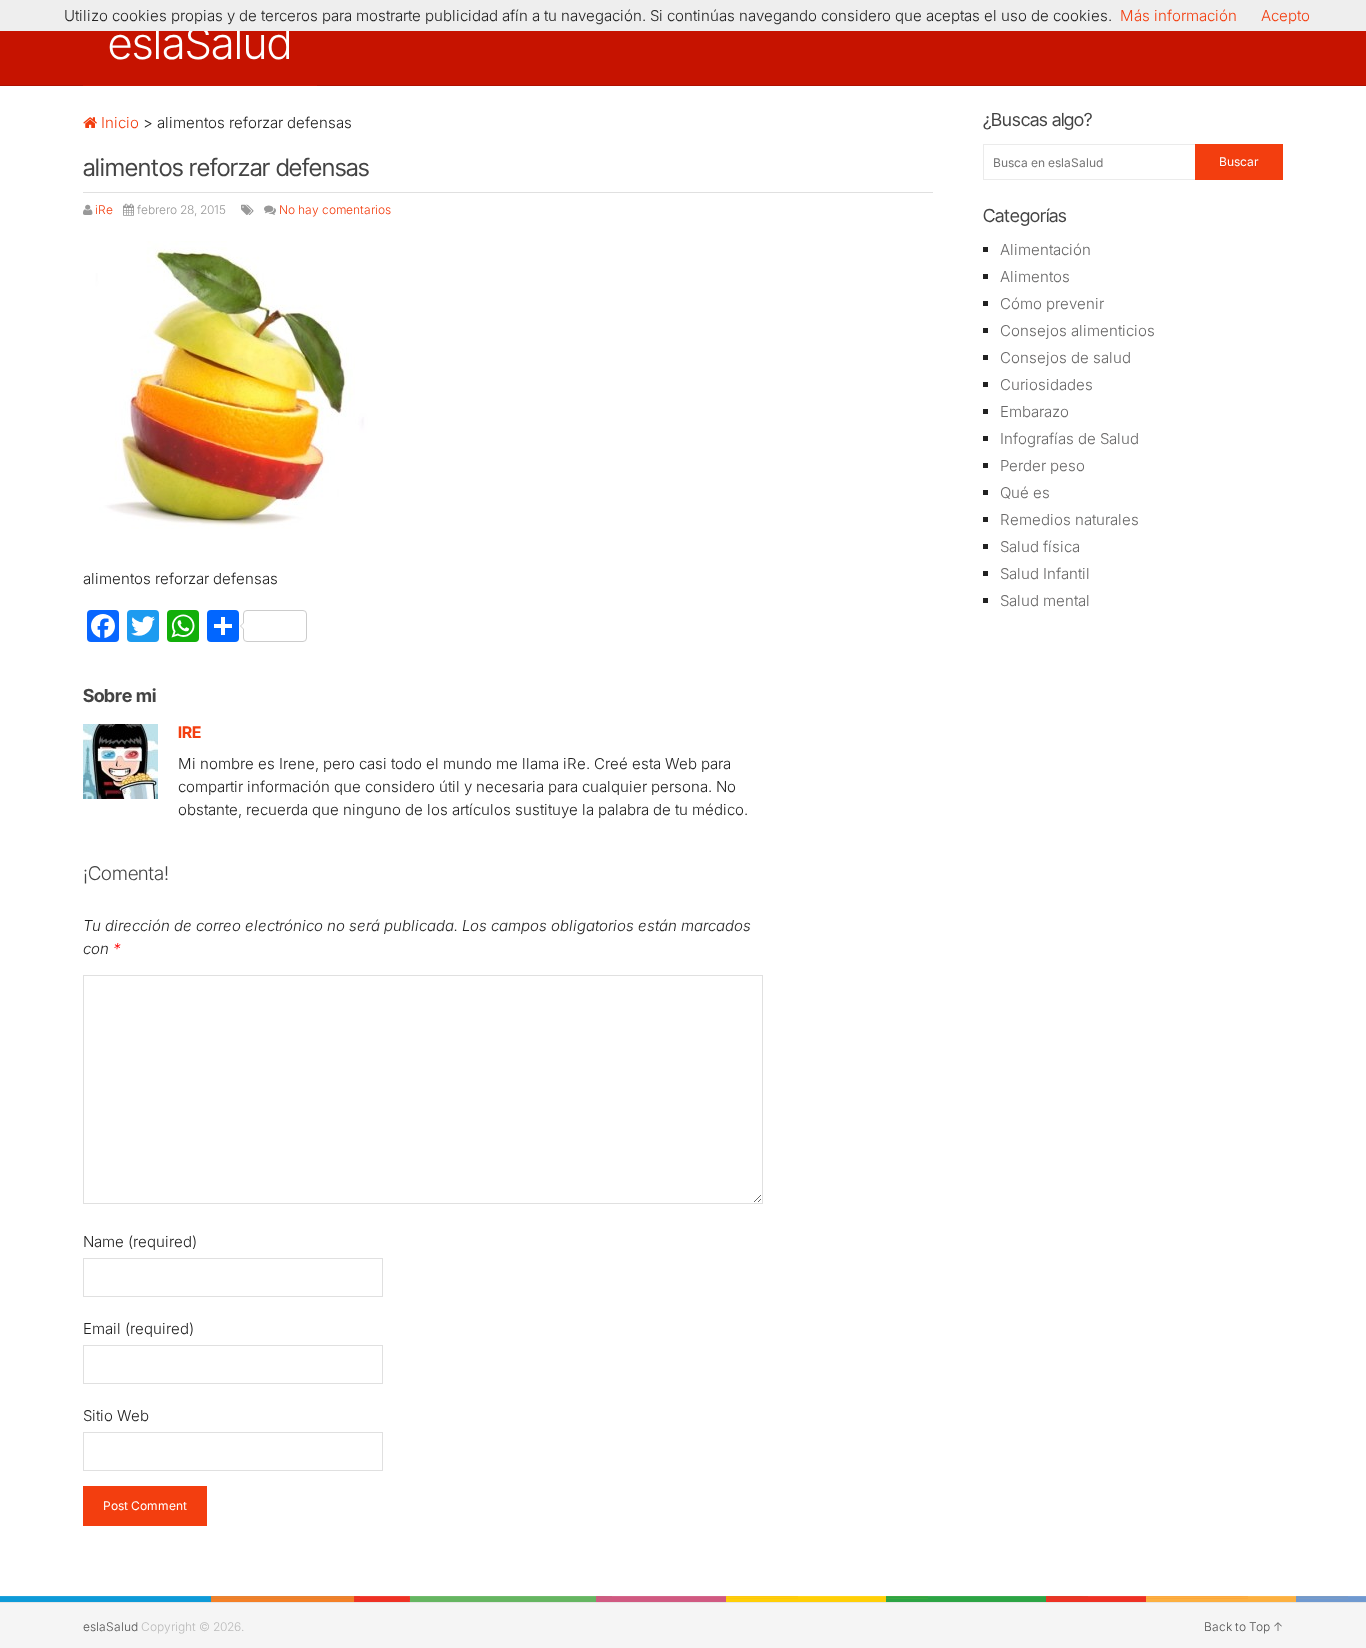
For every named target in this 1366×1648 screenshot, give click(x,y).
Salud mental (1045, 600)
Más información (1178, 15)
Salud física (1040, 546)
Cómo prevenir (1052, 303)
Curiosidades (1046, 384)
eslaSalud (200, 43)
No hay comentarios (335, 209)
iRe (104, 209)
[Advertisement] (1133, 945)
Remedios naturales (1069, 519)
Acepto (1285, 15)
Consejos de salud (1065, 357)
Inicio (118, 122)
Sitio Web (116, 1415)
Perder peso (1042, 465)
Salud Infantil (1045, 573)
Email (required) (138, 1328)
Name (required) (140, 1241)
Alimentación (1045, 249)
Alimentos (1035, 276)
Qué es (1025, 492)
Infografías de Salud (1069, 438)
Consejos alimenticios (1077, 330)
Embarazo (1034, 411)
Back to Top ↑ (1243, 1626)
